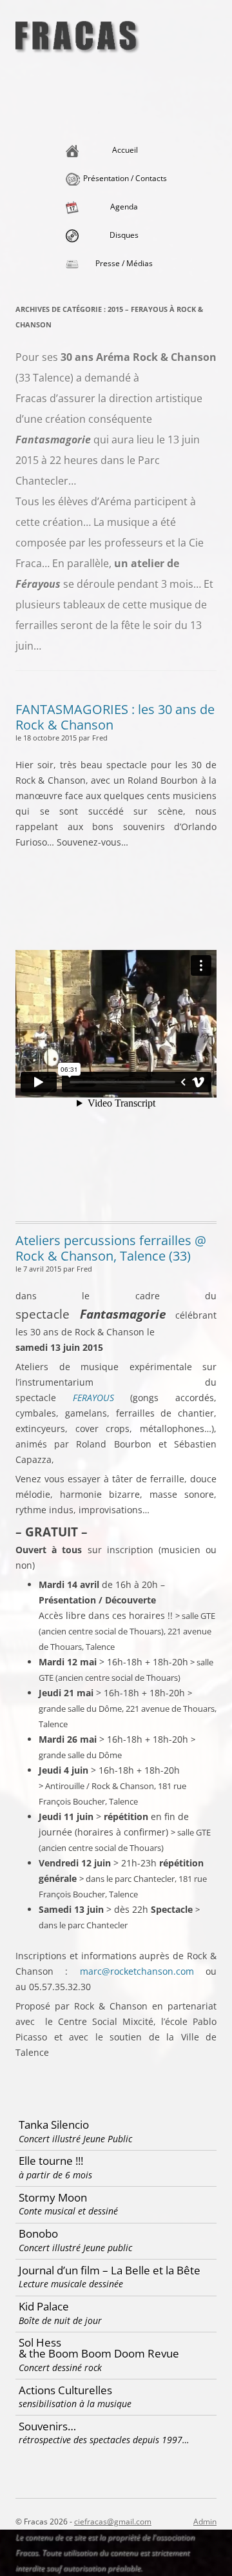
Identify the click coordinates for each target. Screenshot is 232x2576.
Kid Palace (60, 2313)
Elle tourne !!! (55, 2167)
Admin (205, 2522)
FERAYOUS (93, 1398)
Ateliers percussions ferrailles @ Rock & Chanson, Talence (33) (111, 1248)
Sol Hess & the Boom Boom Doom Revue (99, 2354)
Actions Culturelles (75, 2397)
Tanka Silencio (75, 2131)
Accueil (125, 150)
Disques (124, 235)
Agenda (124, 207)
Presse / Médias (124, 263)
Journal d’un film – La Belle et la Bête (110, 2277)
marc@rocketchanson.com (137, 1971)
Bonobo (75, 2240)
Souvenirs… (104, 2433)
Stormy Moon (68, 2204)
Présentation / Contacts (125, 178)
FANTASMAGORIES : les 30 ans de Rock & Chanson (115, 717)
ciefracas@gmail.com (113, 2522)
